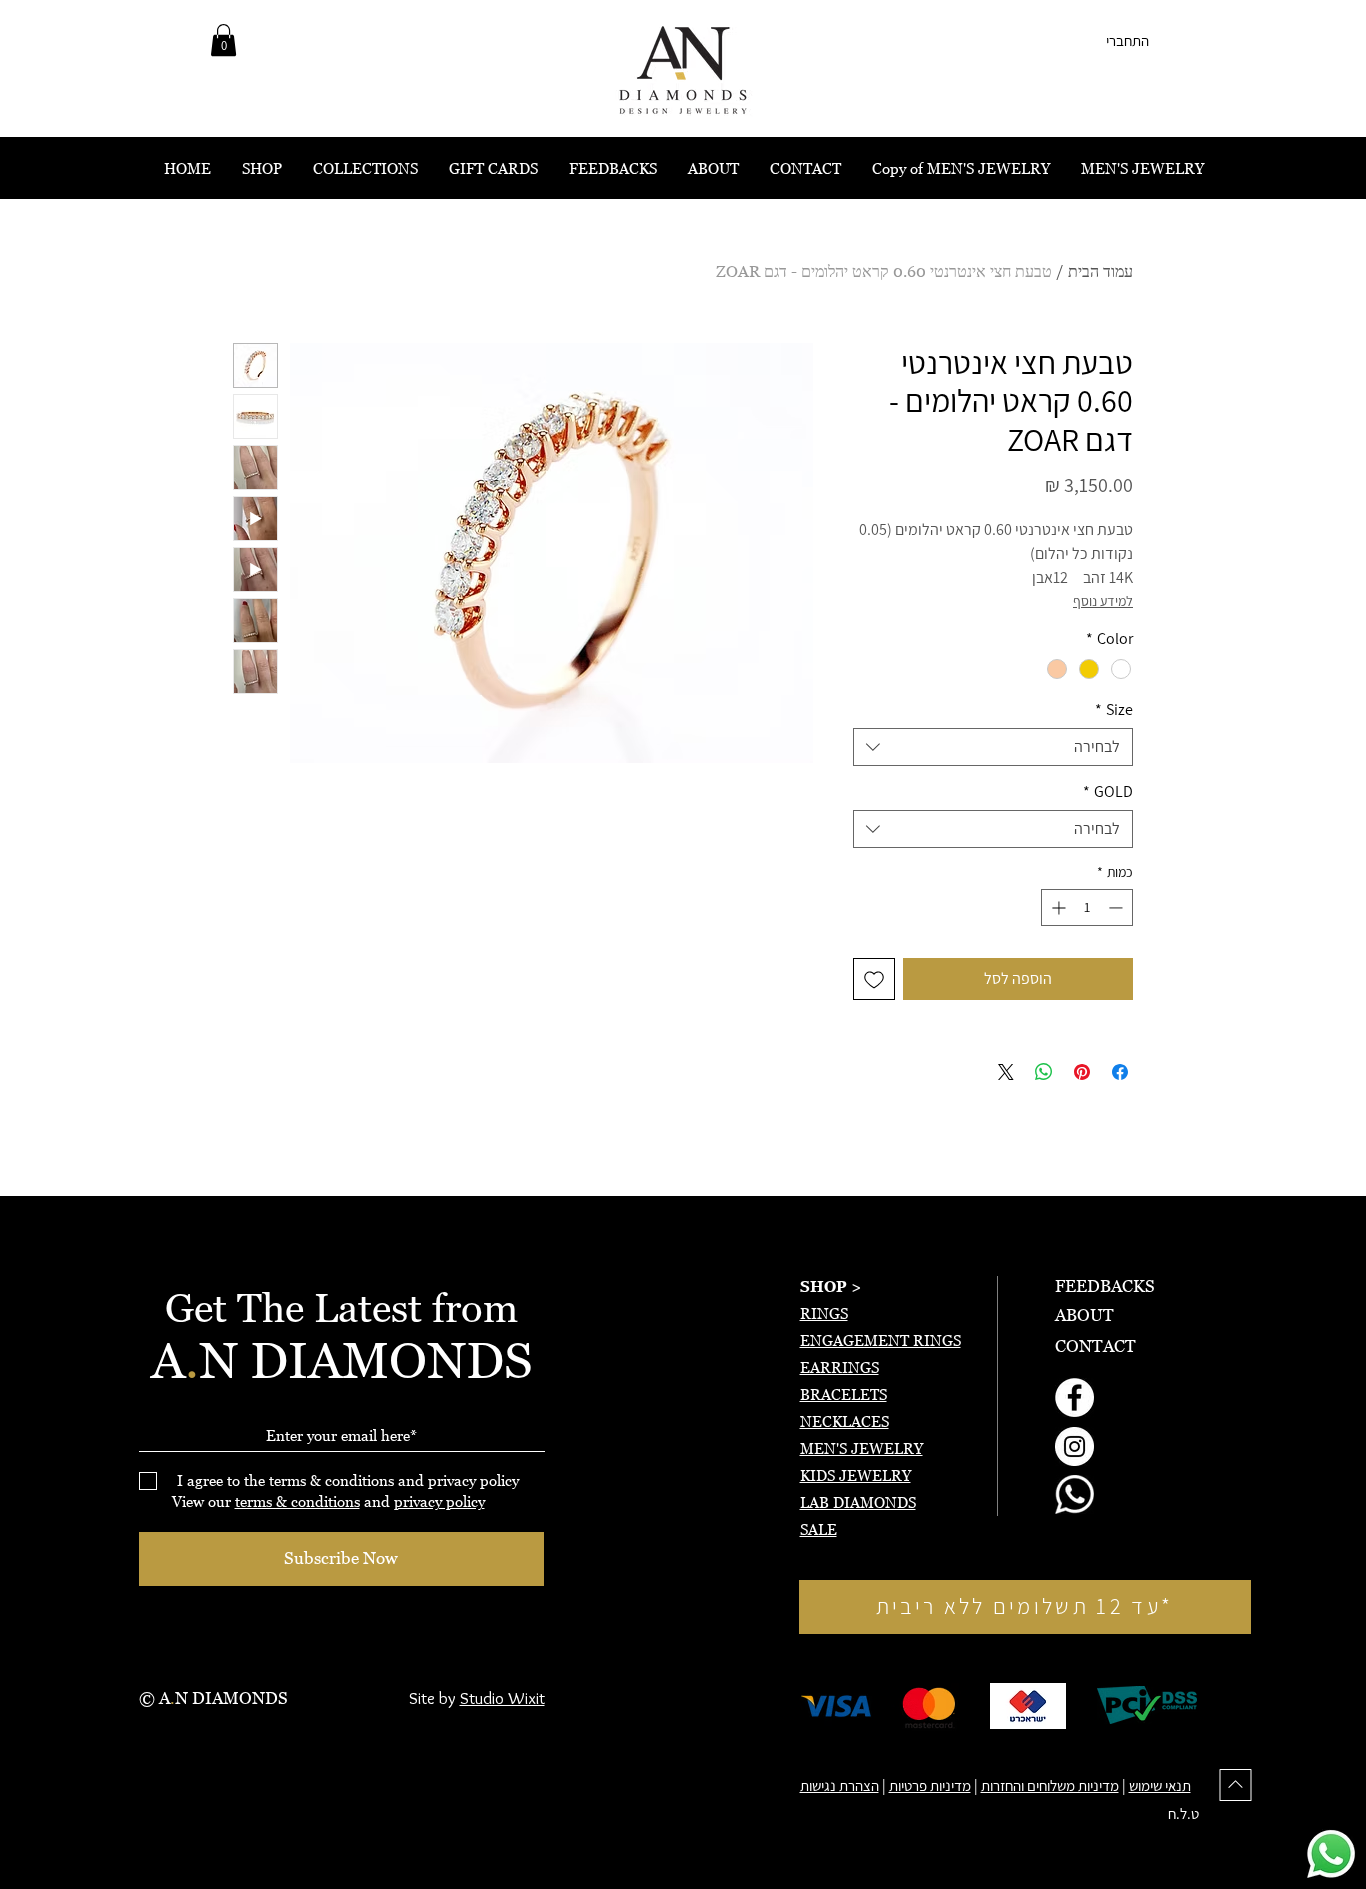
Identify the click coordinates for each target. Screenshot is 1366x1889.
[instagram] (1074, 1446)
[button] (223, 40)
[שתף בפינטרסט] (1082, 1072)
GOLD (1108, 792)
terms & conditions (297, 1501)
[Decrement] (1117, 907)
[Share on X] (1006, 1072)
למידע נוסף (1103, 601)
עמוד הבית (1100, 271)
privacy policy (439, 1501)
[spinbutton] (1087, 907)
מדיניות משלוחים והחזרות (1050, 1785)
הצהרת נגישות (839, 1785)
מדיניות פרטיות (930, 1785)
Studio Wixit (502, 1698)
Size (1114, 710)
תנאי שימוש (1160, 1785)
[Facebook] (1074, 1397)
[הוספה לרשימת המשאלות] (874, 979)
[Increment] (1056, 907)
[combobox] (993, 747)
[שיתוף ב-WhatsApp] (1044, 1072)
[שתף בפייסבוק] (1120, 1072)
